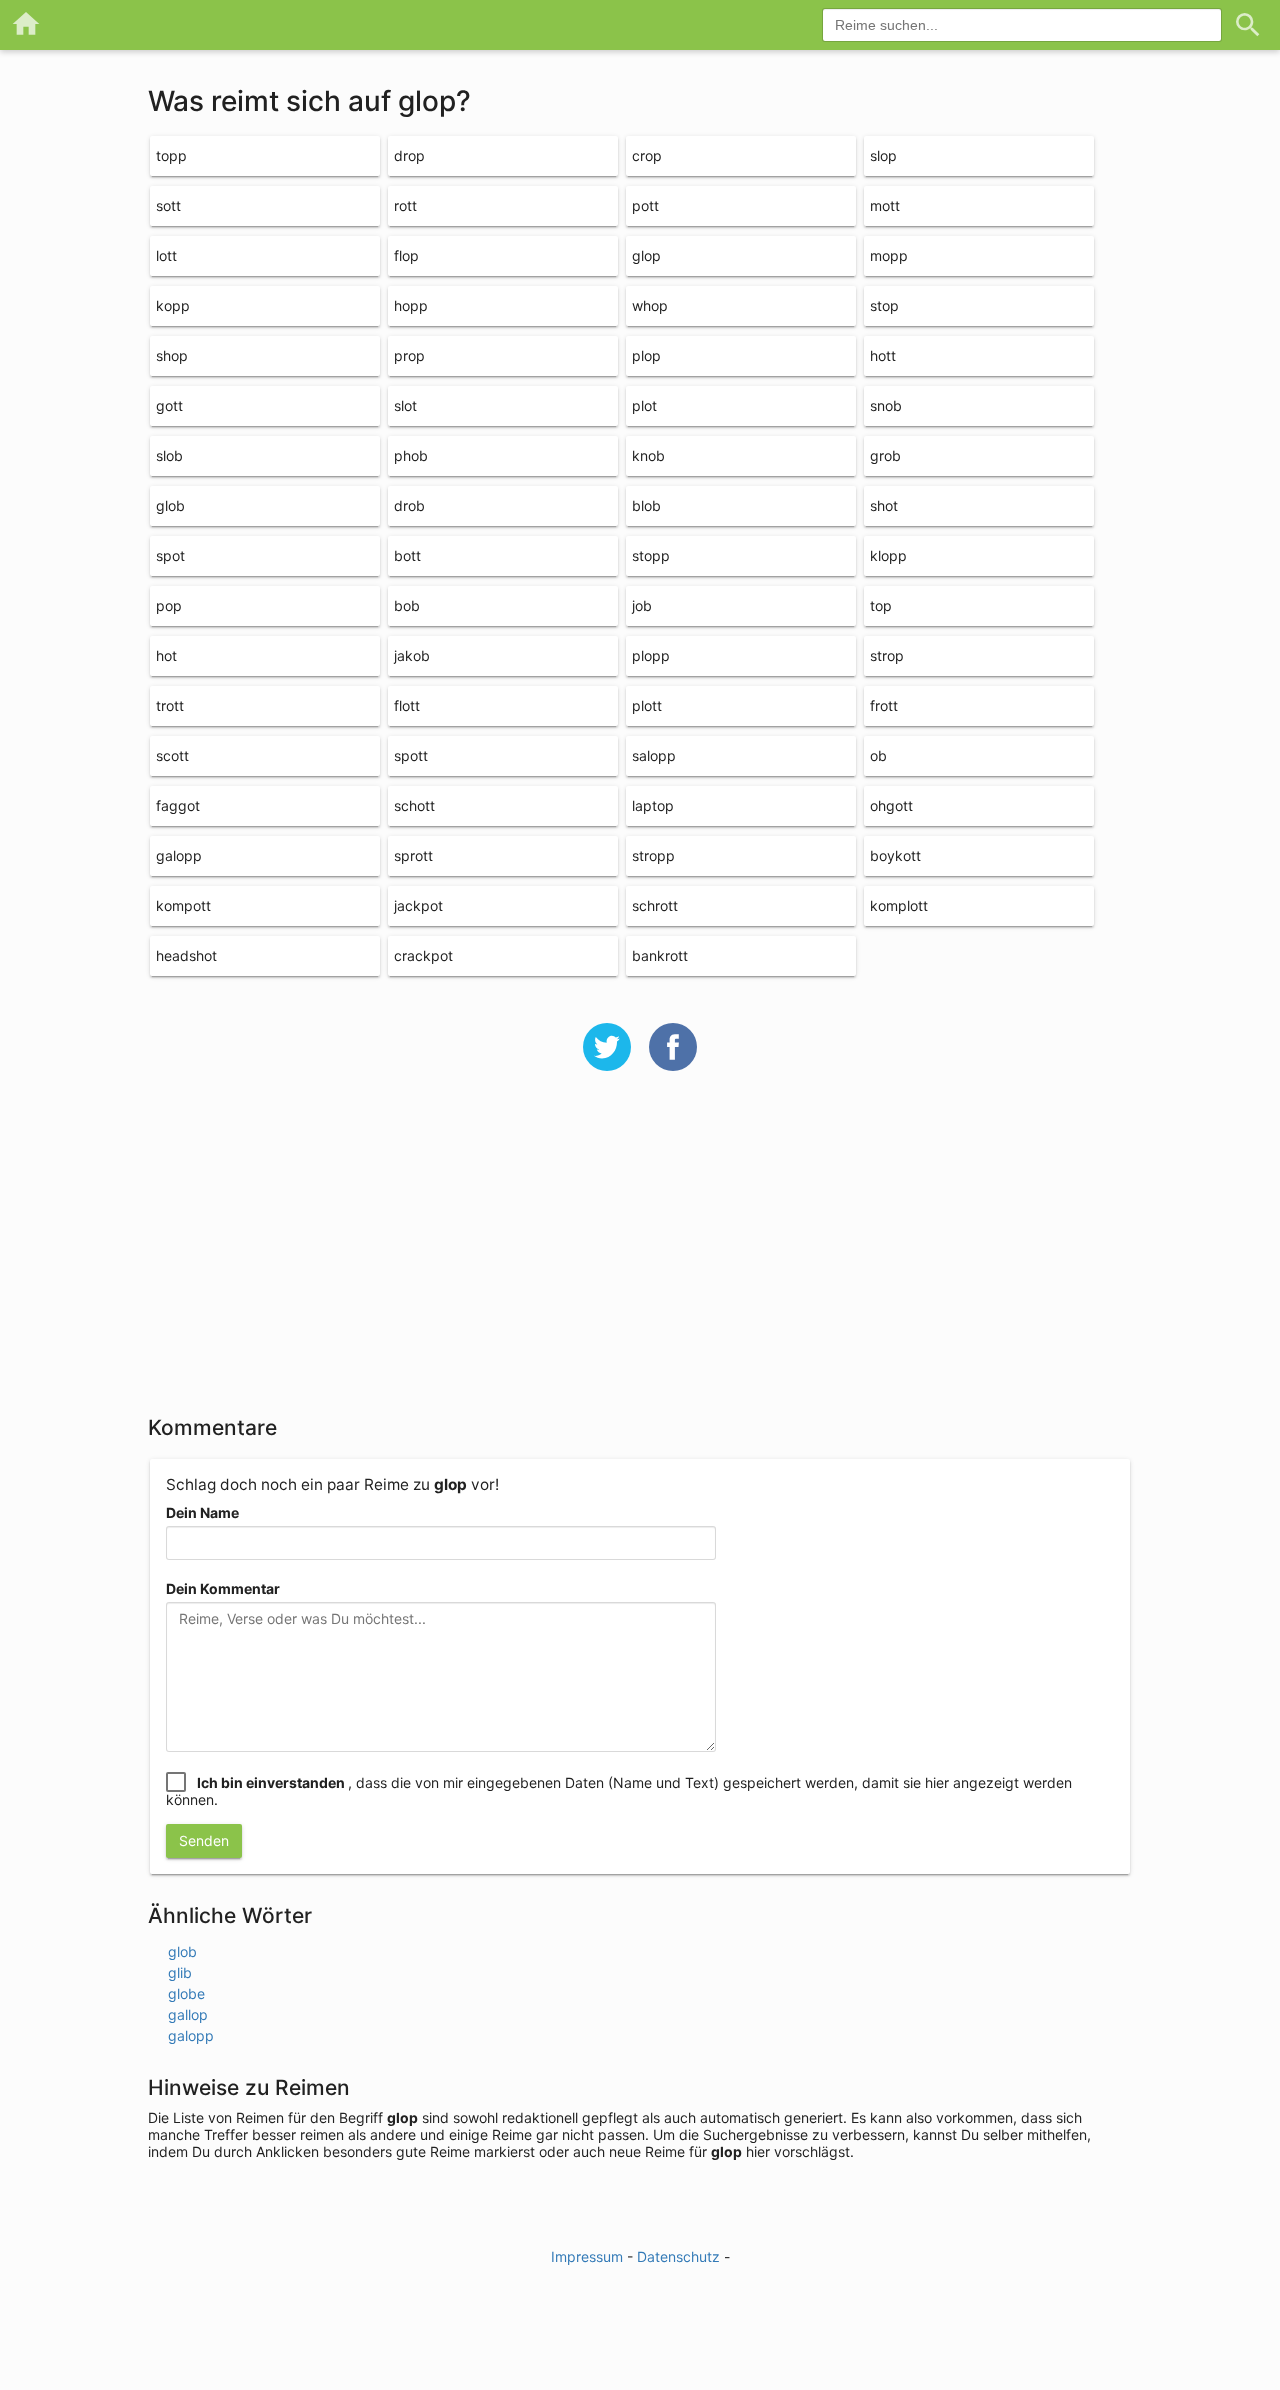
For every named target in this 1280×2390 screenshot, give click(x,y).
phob (411, 455)
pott (645, 205)
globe (186, 1993)
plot (644, 405)
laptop (653, 805)
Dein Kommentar (223, 1588)
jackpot (418, 905)
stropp (653, 855)
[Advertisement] (640, 1256)
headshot (186, 955)
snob (886, 405)
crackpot (423, 955)
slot (405, 405)
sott (168, 205)
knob (648, 455)
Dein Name (202, 1512)
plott (647, 705)
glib (180, 1972)
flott (407, 705)
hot (166, 655)
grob (885, 455)
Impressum (587, 2256)
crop (647, 155)
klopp (888, 555)
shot (884, 505)
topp (171, 155)
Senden (204, 1840)
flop (406, 255)
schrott (655, 905)
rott (405, 205)
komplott (899, 905)
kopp (173, 305)
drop (409, 155)
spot (170, 555)
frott (884, 705)
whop (650, 305)
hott (883, 355)
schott (414, 805)
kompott (183, 905)
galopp (179, 855)
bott (407, 555)
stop (884, 305)
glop (646, 255)
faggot (178, 805)
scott (172, 755)
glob (170, 505)
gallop (188, 2014)
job (642, 605)
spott (411, 755)
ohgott (891, 805)
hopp (411, 305)
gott (169, 405)
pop (169, 605)
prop (409, 355)
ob (878, 755)
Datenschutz (678, 2256)
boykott (895, 855)
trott (170, 705)
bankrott (660, 955)
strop (887, 655)
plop (646, 355)
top (881, 605)
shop (172, 355)
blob (646, 505)
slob (169, 455)
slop (883, 155)
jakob (412, 655)
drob (409, 505)
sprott (413, 855)
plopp (651, 655)
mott (885, 205)
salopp (654, 755)
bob (407, 605)
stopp (651, 555)
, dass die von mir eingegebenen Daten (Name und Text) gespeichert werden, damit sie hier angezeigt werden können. (619, 1791)
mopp (889, 255)
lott (166, 255)
